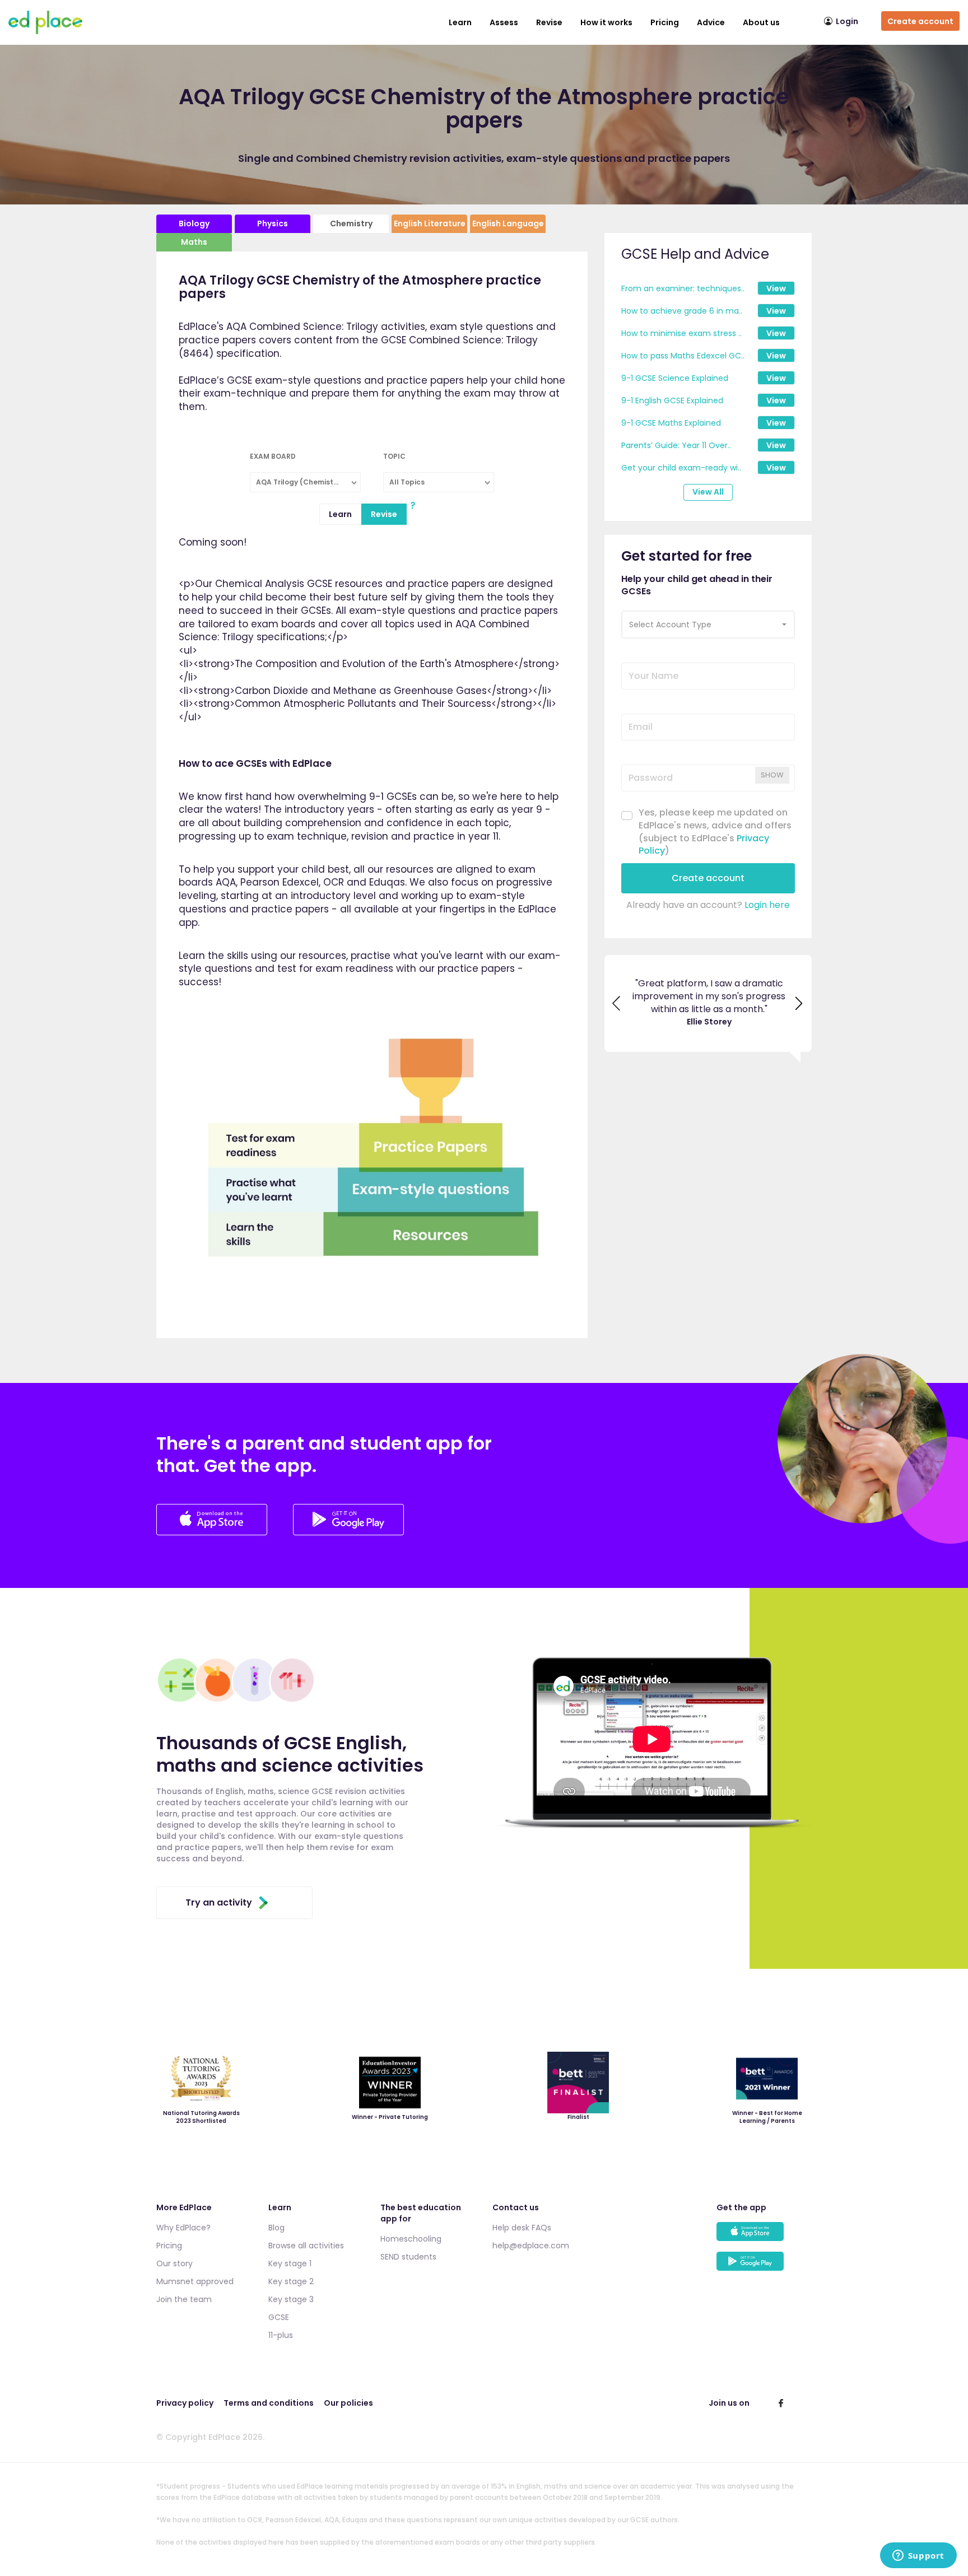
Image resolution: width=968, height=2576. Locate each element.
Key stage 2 (291, 2281)
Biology (194, 223)
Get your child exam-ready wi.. (681, 468)
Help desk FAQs (522, 2228)
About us (761, 22)
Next (799, 1003)
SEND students (408, 2257)
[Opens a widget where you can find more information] (918, 2556)
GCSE (279, 2317)
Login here (767, 905)
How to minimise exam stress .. (681, 333)
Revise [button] (549, 22)
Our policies (348, 2403)
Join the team (184, 2299)
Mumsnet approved (195, 2281)
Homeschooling (411, 2239)
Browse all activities (306, 2246)
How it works (606, 22)
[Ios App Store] (213, 1532)
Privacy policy (185, 2403)
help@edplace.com (531, 2246)
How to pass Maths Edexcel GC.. (683, 356)
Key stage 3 (291, 2299)
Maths (194, 242)
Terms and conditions (269, 2403)
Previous (617, 1003)
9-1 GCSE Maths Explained (671, 423)
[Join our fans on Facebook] (781, 2403)
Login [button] (847, 21)
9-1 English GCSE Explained (672, 400)
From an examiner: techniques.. (683, 288)
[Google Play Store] (348, 1532)
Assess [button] (504, 22)
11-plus (281, 2335)
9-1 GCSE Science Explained (675, 378)
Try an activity (219, 1902)
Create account (920, 21)
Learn (460, 22)
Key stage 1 (290, 2263)
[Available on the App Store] (764, 2237)
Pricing (665, 22)
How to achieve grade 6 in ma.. (682, 311)
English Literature (430, 223)
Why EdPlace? (183, 2228)
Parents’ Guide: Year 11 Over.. (676, 445)
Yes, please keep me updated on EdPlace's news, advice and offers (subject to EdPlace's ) (715, 832)
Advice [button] (711, 22)
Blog (276, 2228)
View (776, 288)
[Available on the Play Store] (764, 2267)
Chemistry (351, 223)
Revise (384, 514)
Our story (174, 2263)
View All (708, 492)
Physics (273, 223)
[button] (708, 625)
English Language (508, 223)
